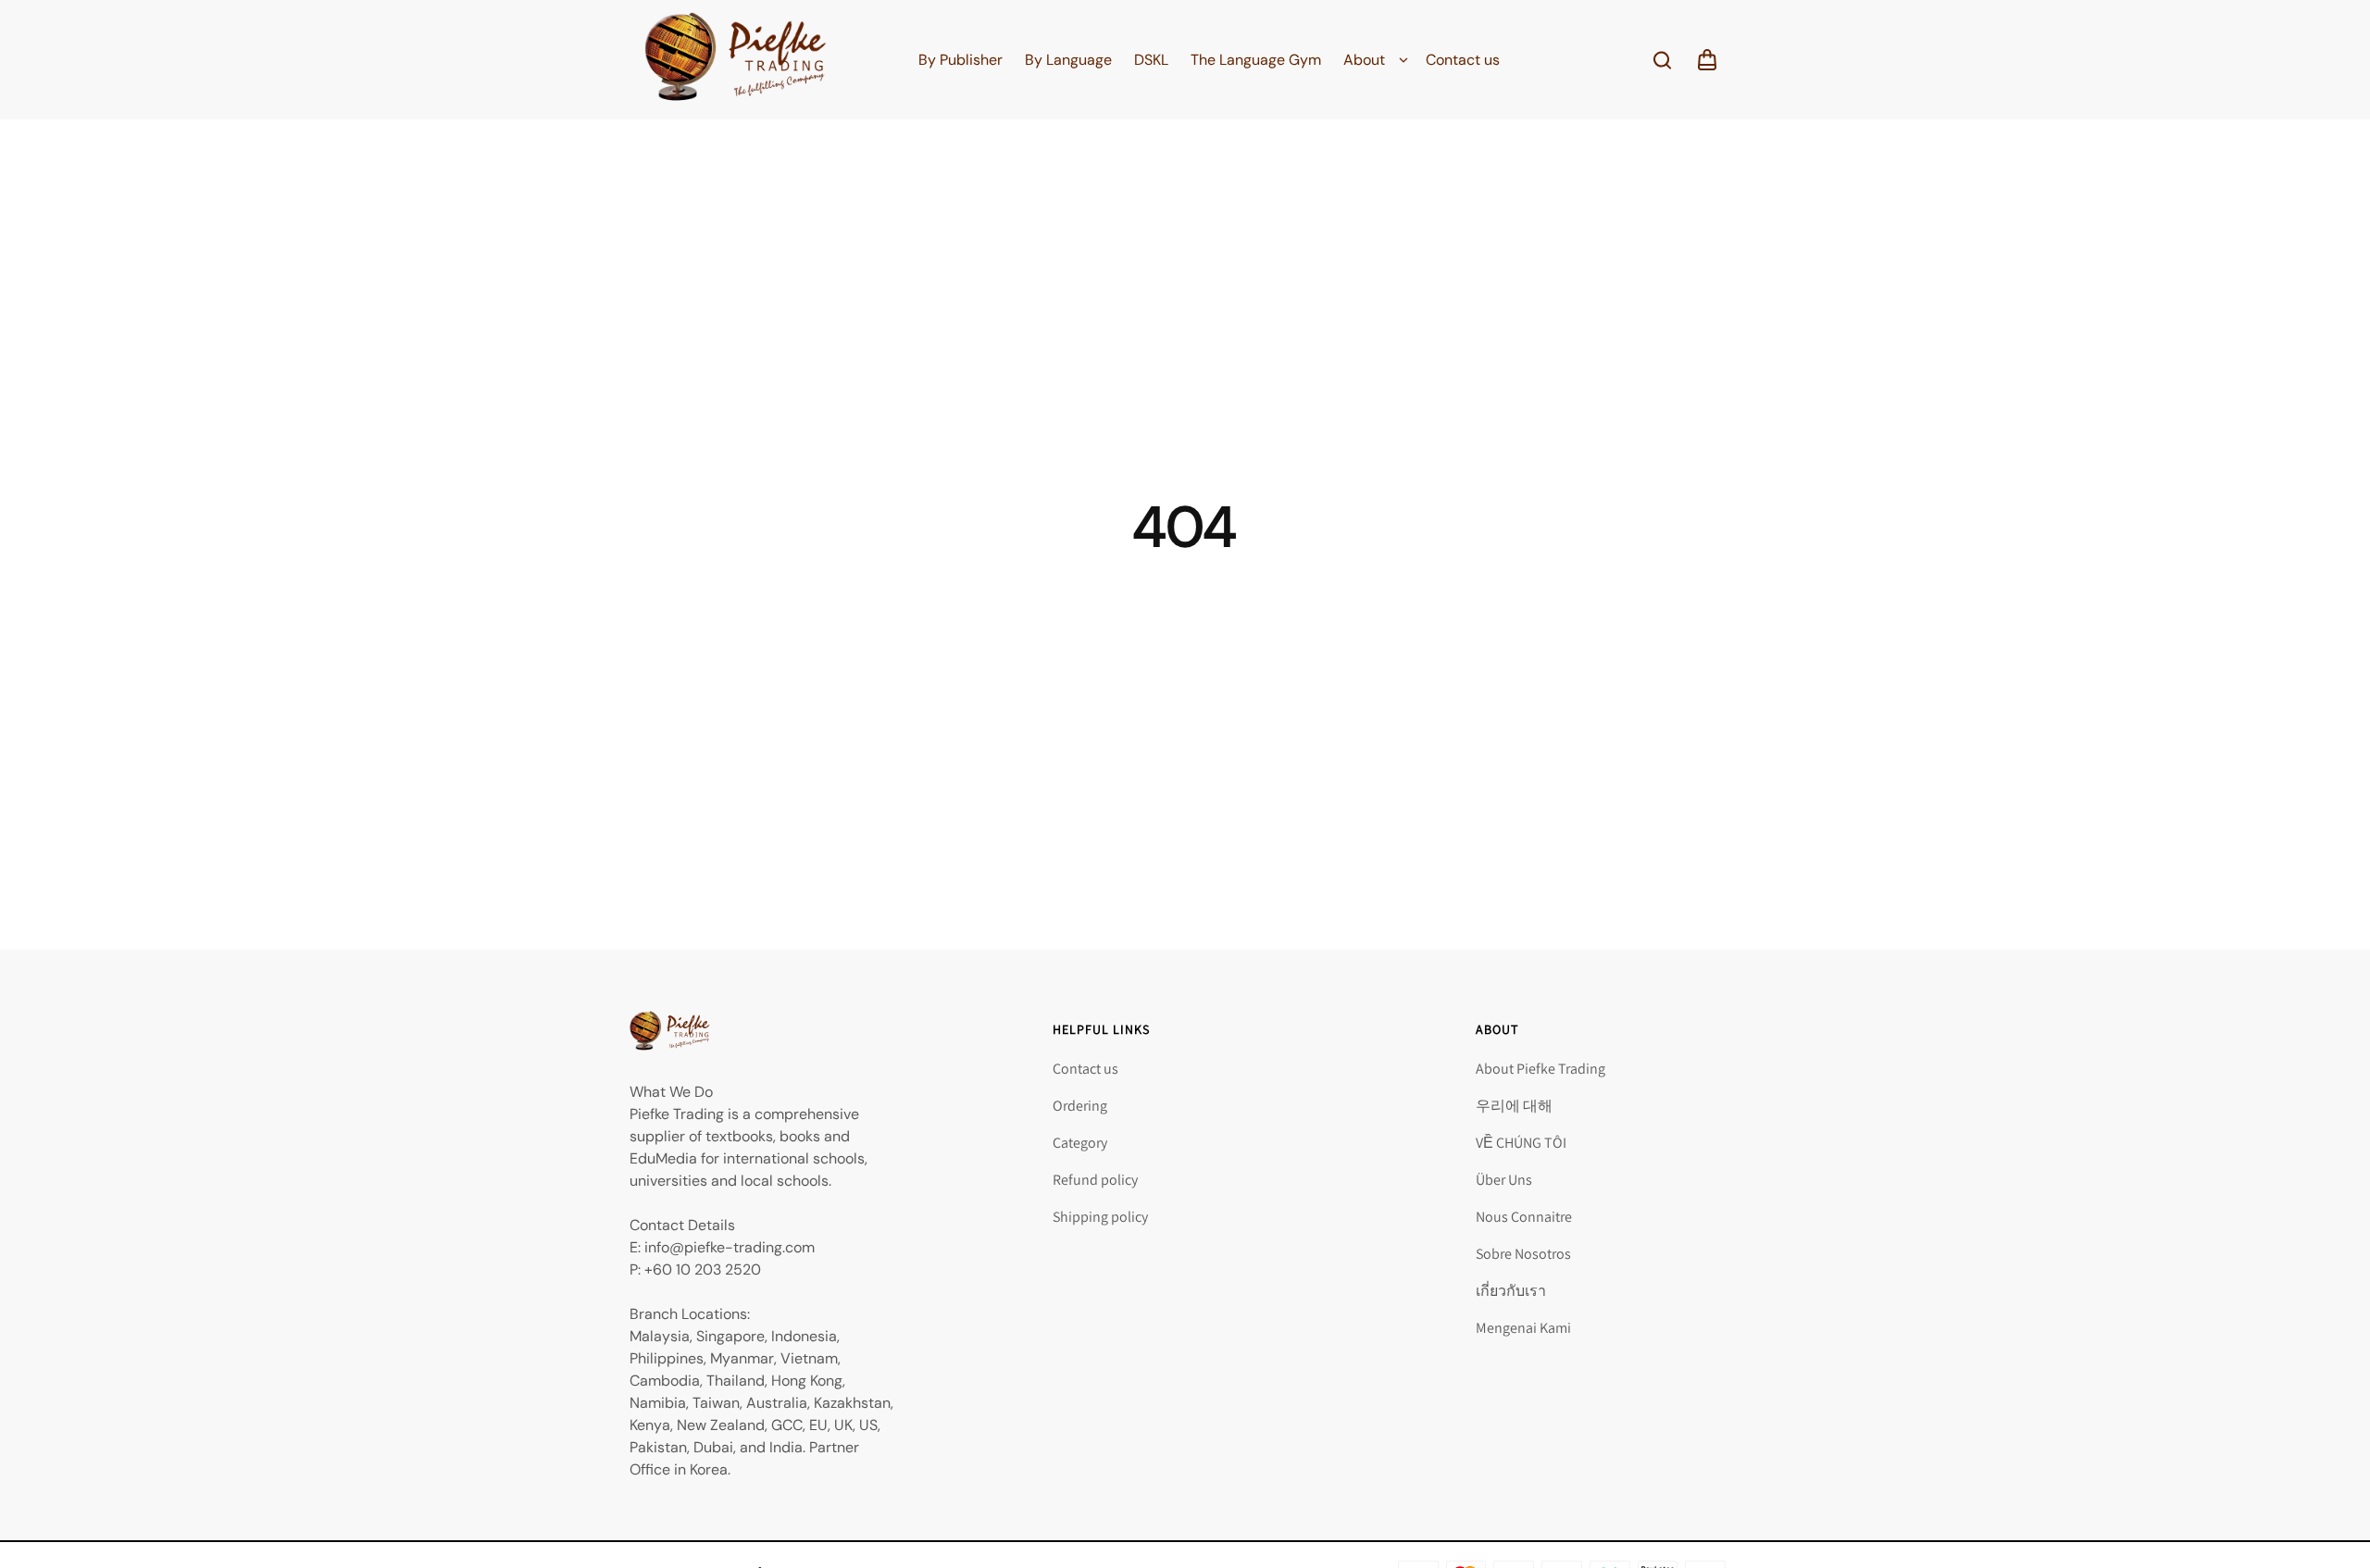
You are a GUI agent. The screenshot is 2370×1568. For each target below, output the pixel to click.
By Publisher (960, 60)
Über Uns (1504, 1180)
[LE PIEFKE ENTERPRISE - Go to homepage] (736, 60)
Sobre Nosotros (1523, 1254)
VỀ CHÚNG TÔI (1521, 1143)
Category (1080, 1143)
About (1364, 60)
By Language (1068, 60)
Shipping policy (1100, 1217)
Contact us (1463, 60)
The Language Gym (1256, 60)
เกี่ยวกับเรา (1511, 1291)
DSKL (1151, 60)
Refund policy (1095, 1180)
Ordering (1080, 1106)
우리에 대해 (1514, 1106)
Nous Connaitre (1524, 1217)
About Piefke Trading (1540, 1069)
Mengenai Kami (1523, 1328)
